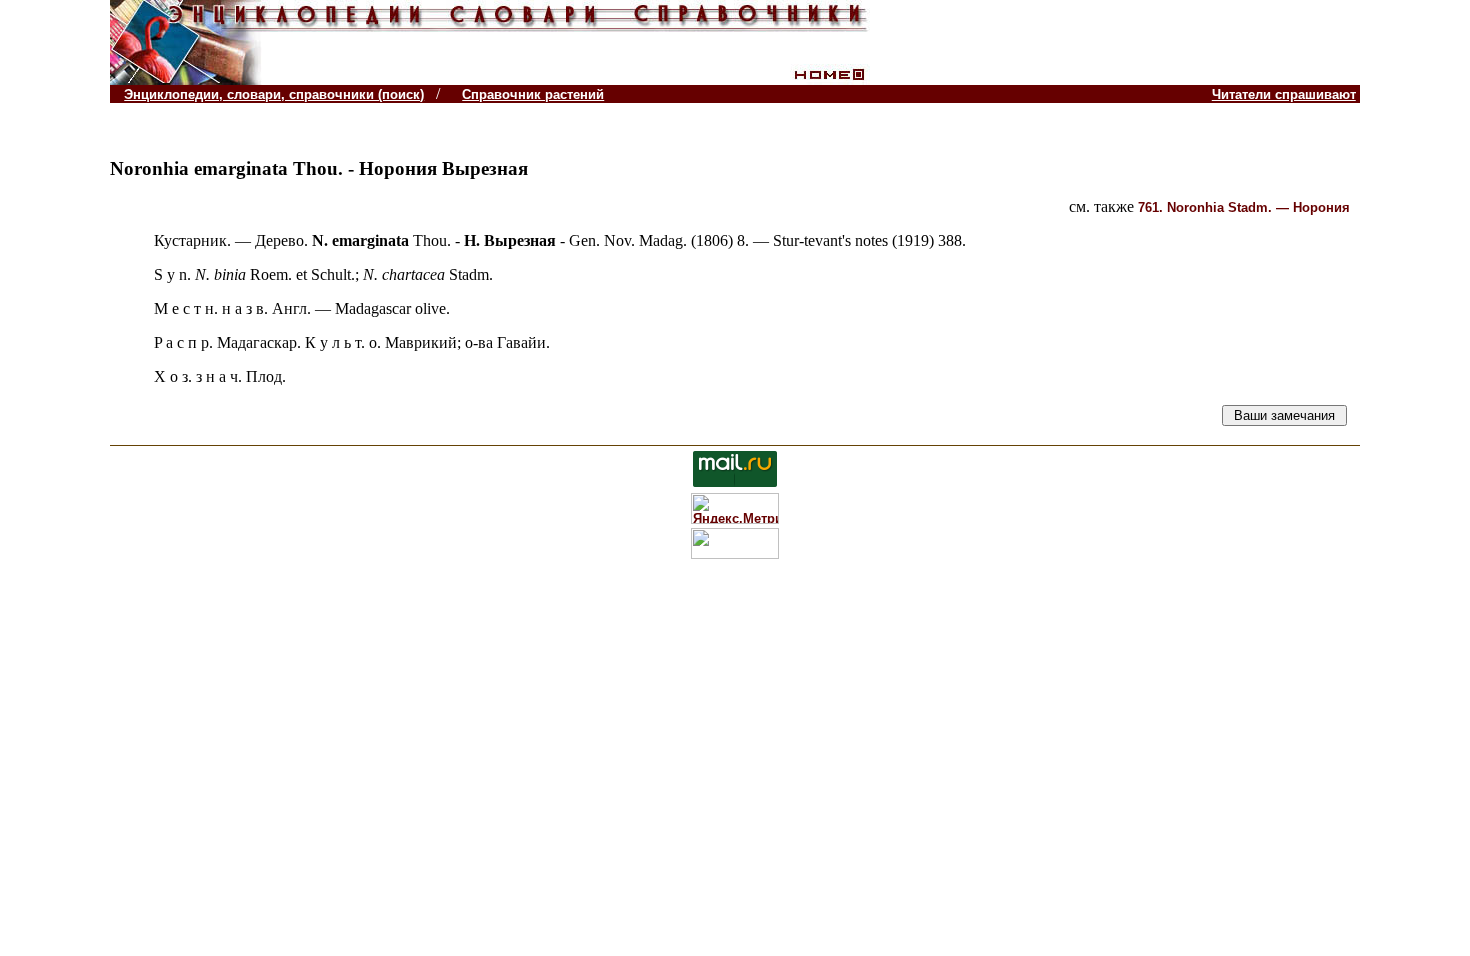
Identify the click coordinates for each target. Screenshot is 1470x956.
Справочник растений (533, 94)
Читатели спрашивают (1284, 94)
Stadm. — (1244, 207)
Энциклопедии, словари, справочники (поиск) (274, 94)
